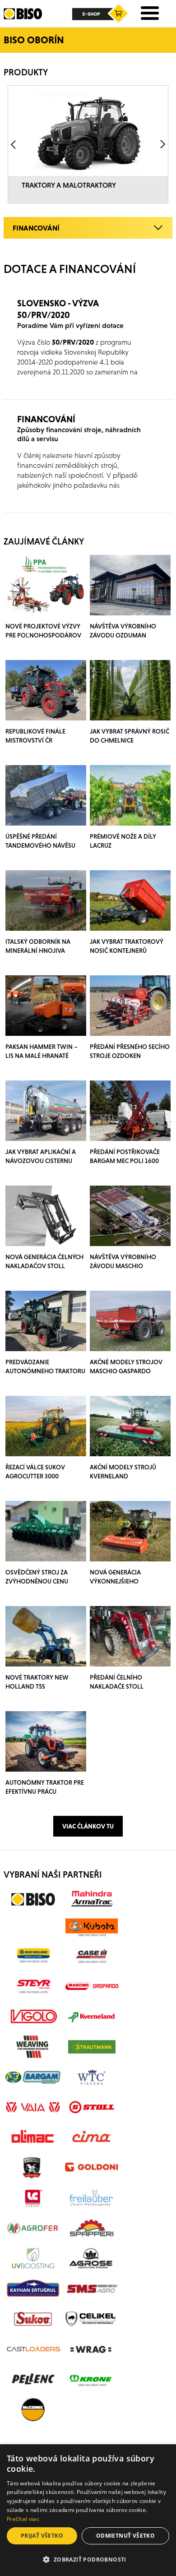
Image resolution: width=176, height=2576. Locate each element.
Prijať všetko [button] (42, 2536)
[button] (88, 2560)
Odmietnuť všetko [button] (125, 2536)
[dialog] (88, 2510)
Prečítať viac (23, 2519)
